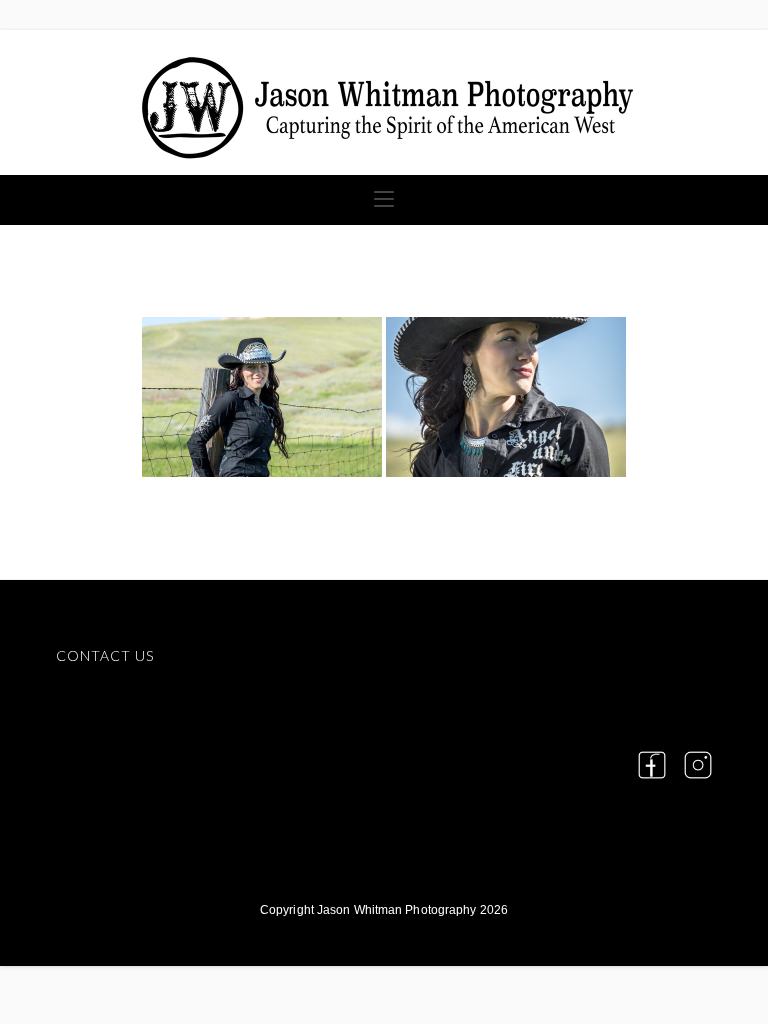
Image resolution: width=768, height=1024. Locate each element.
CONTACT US (105, 655)
